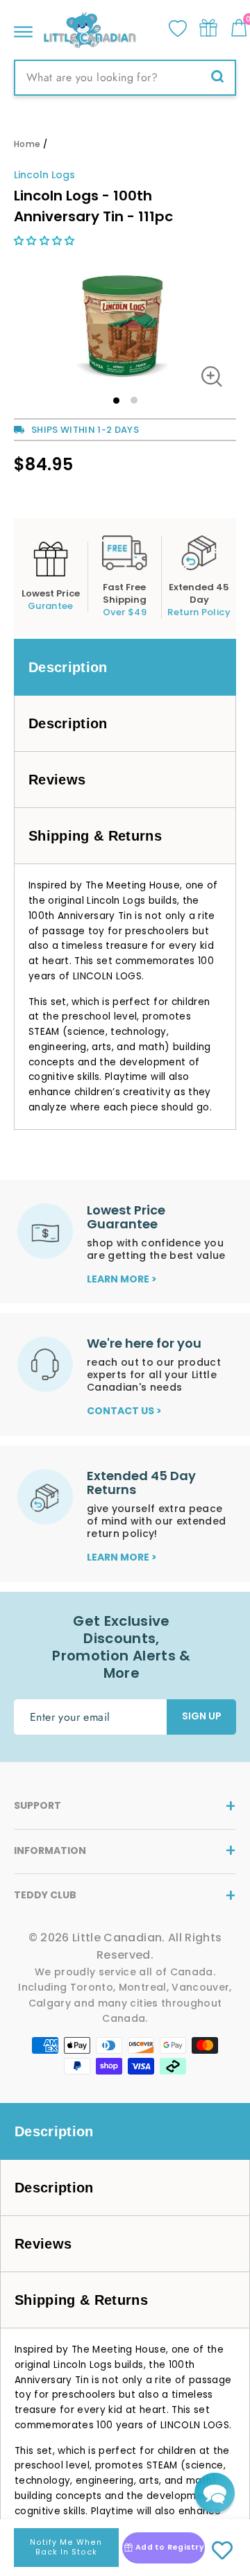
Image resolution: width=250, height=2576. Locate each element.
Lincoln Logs (44, 175)
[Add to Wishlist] (222, 2551)
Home (27, 144)
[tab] (125, 667)
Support (37, 1805)
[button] (46, 241)
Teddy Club (45, 1895)
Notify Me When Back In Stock (66, 2547)
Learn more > (122, 1279)
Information (50, 1851)
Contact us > (124, 1411)
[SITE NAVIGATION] (23, 28)
